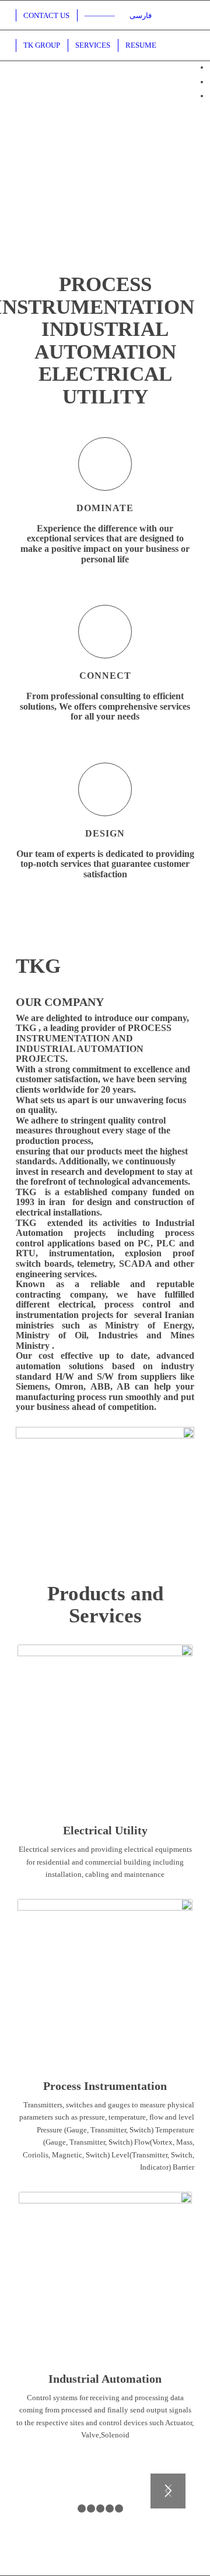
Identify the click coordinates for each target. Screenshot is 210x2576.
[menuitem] (140, 15)
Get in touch (105, 250)
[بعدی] (168, 2491)
